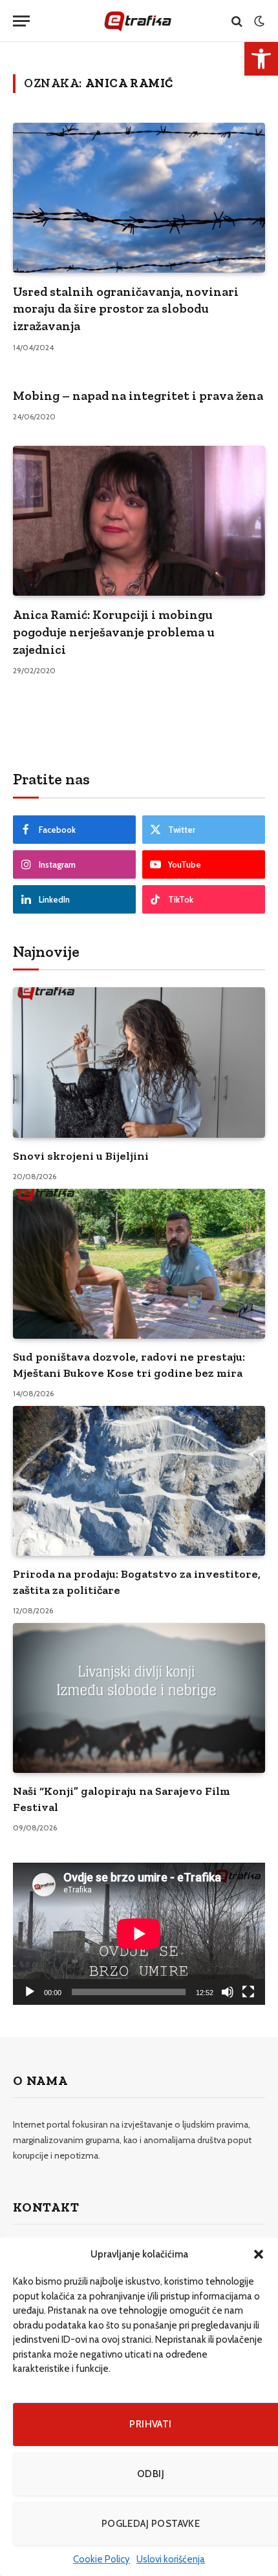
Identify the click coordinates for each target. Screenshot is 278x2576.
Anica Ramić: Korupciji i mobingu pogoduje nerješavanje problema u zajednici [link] (114, 632)
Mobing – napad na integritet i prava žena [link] (138, 395)
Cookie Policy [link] (102, 2559)
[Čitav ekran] (248, 1992)
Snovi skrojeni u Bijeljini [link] (81, 1156)
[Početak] (30, 1992)
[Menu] (21, 21)
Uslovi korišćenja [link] (171, 2559)
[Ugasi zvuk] (228, 1992)
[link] (261, 59)
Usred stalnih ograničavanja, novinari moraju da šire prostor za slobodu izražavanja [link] (126, 309)
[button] (259, 2254)
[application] (139, 1933)
